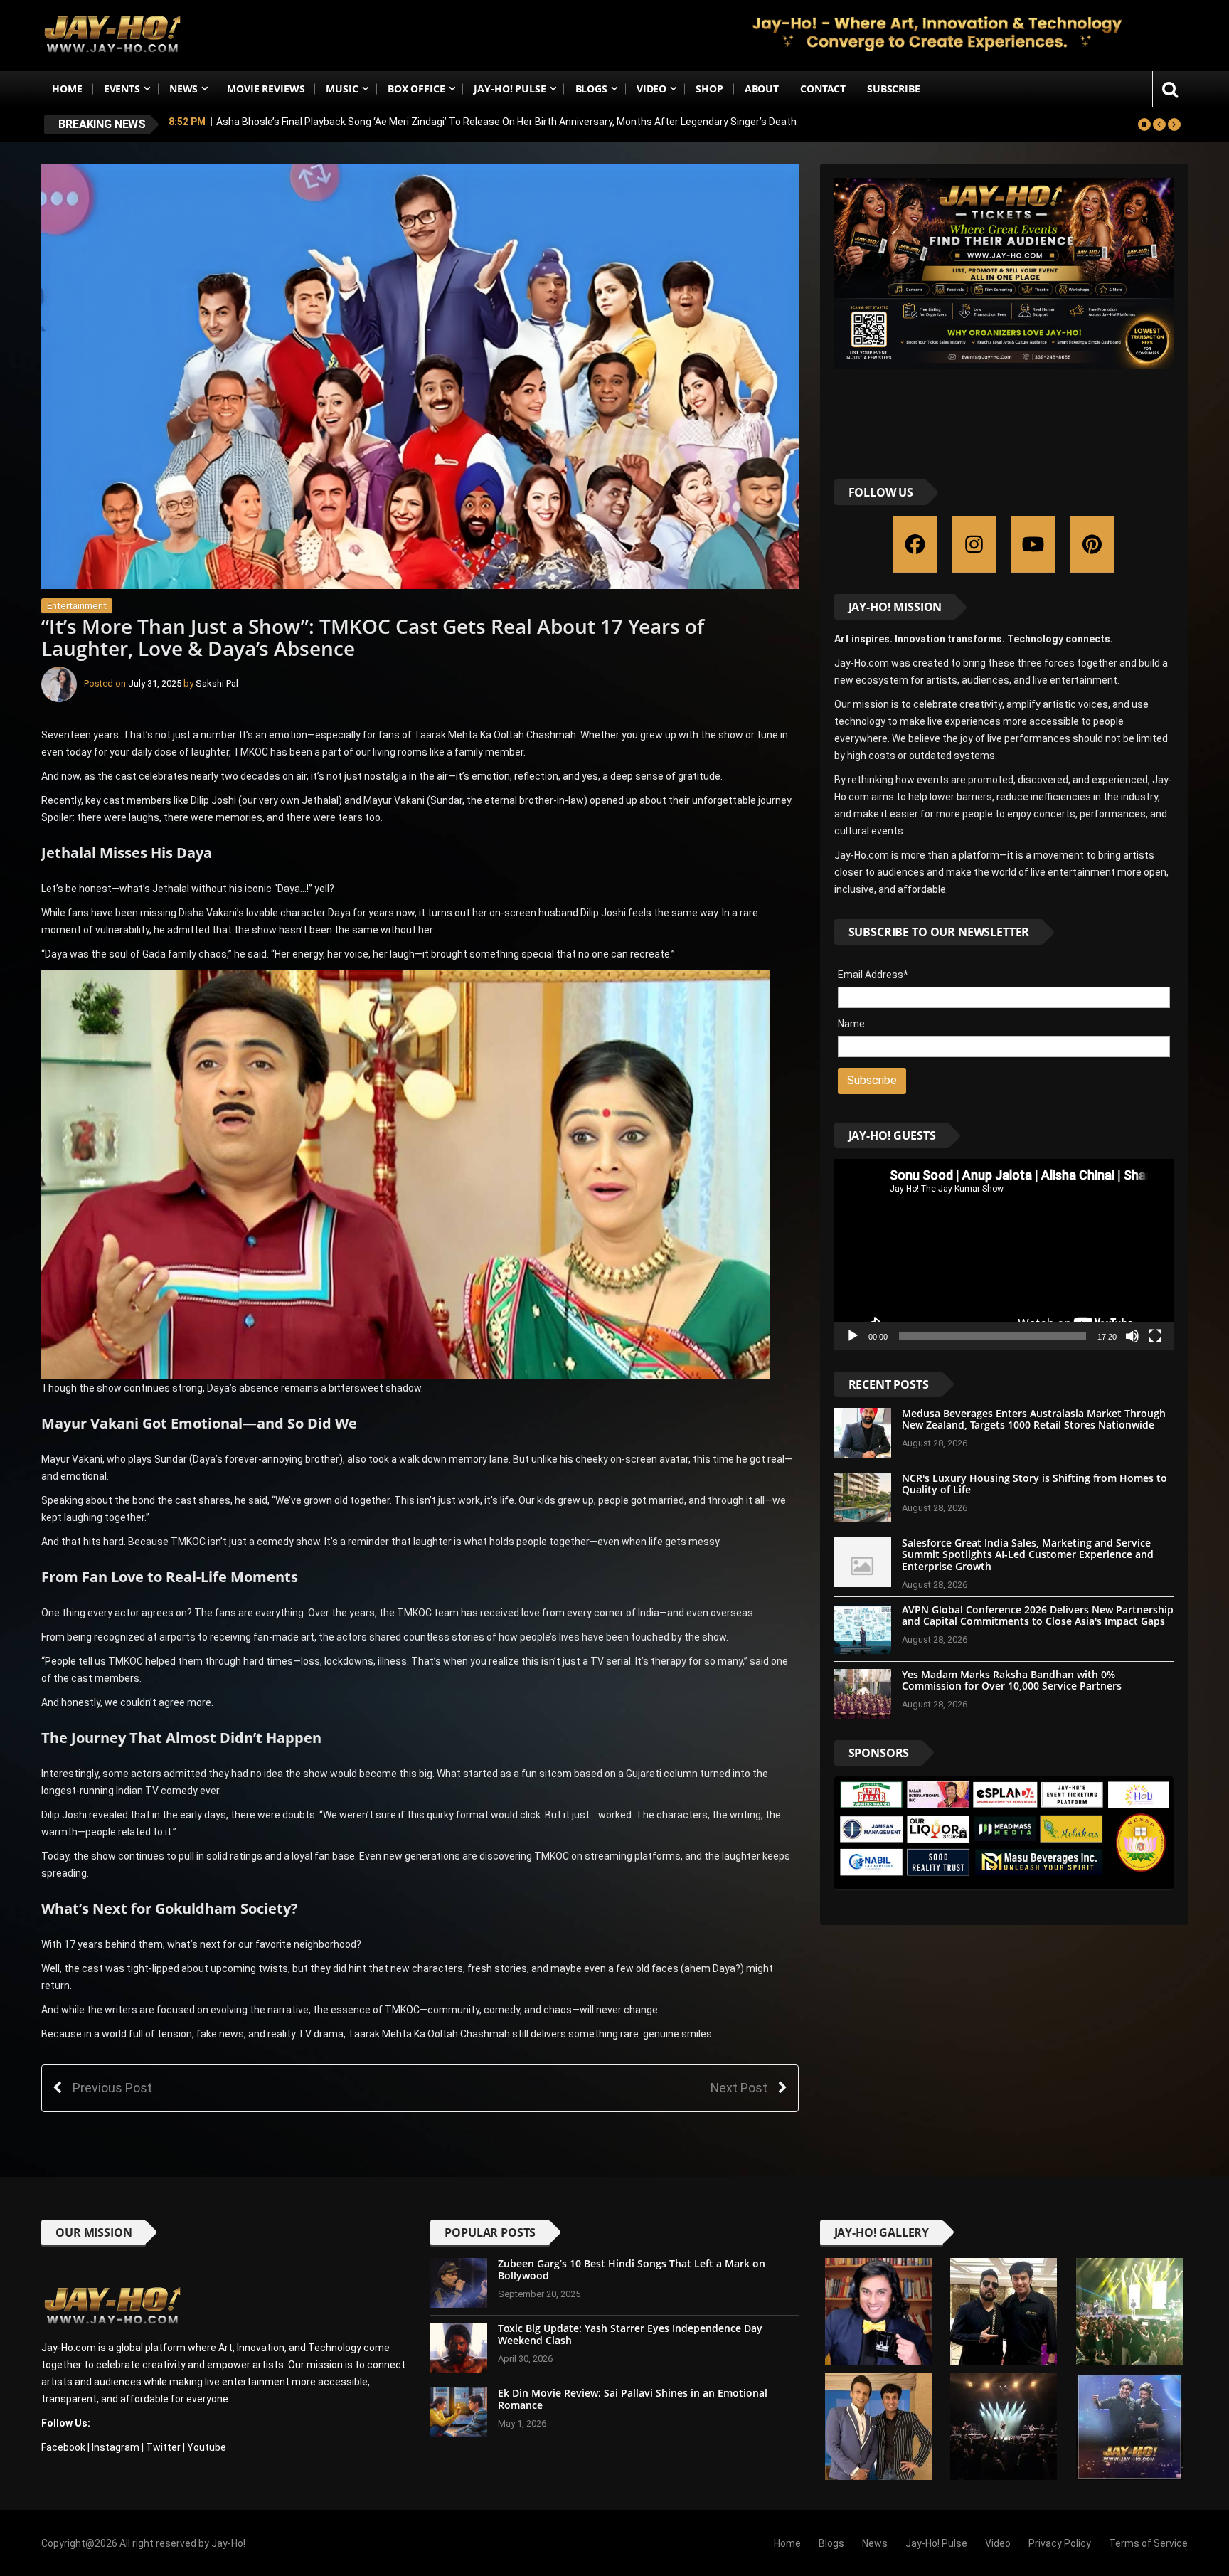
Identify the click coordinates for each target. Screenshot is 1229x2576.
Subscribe (894, 89)
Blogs (591, 89)
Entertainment (77, 606)
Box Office (416, 89)
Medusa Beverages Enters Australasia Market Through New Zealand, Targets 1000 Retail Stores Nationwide (1034, 1419)
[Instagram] (974, 544)
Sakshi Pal (217, 684)
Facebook (63, 2447)
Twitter (163, 2447)
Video (651, 89)
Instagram (116, 2447)
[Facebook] (915, 544)
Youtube (207, 2447)
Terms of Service (1148, 2543)
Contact (823, 89)
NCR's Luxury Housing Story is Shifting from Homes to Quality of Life (1034, 1484)
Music (342, 89)
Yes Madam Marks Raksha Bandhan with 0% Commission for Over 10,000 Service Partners (1012, 1680)
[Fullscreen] (1155, 1336)
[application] (1004, 1254)
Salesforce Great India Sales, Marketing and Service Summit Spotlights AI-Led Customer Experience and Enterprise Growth (1028, 1555)
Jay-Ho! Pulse (510, 89)
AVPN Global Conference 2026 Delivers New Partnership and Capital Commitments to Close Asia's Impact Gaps (1038, 1616)
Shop (709, 89)
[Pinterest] (1092, 544)
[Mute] (1132, 1336)
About (762, 89)
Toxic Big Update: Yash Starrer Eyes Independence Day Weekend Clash (630, 2334)
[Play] (853, 1336)
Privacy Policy (1060, 2543)
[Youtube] (1033, 544)
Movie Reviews (266, 89)
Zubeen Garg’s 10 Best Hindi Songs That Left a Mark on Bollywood (632, 2269)
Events (122, 89)
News (183, 89)
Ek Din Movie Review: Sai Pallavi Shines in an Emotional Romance (633, 2399)
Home (67, 89)
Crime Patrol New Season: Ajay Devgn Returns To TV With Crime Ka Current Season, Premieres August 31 (456, 124)
